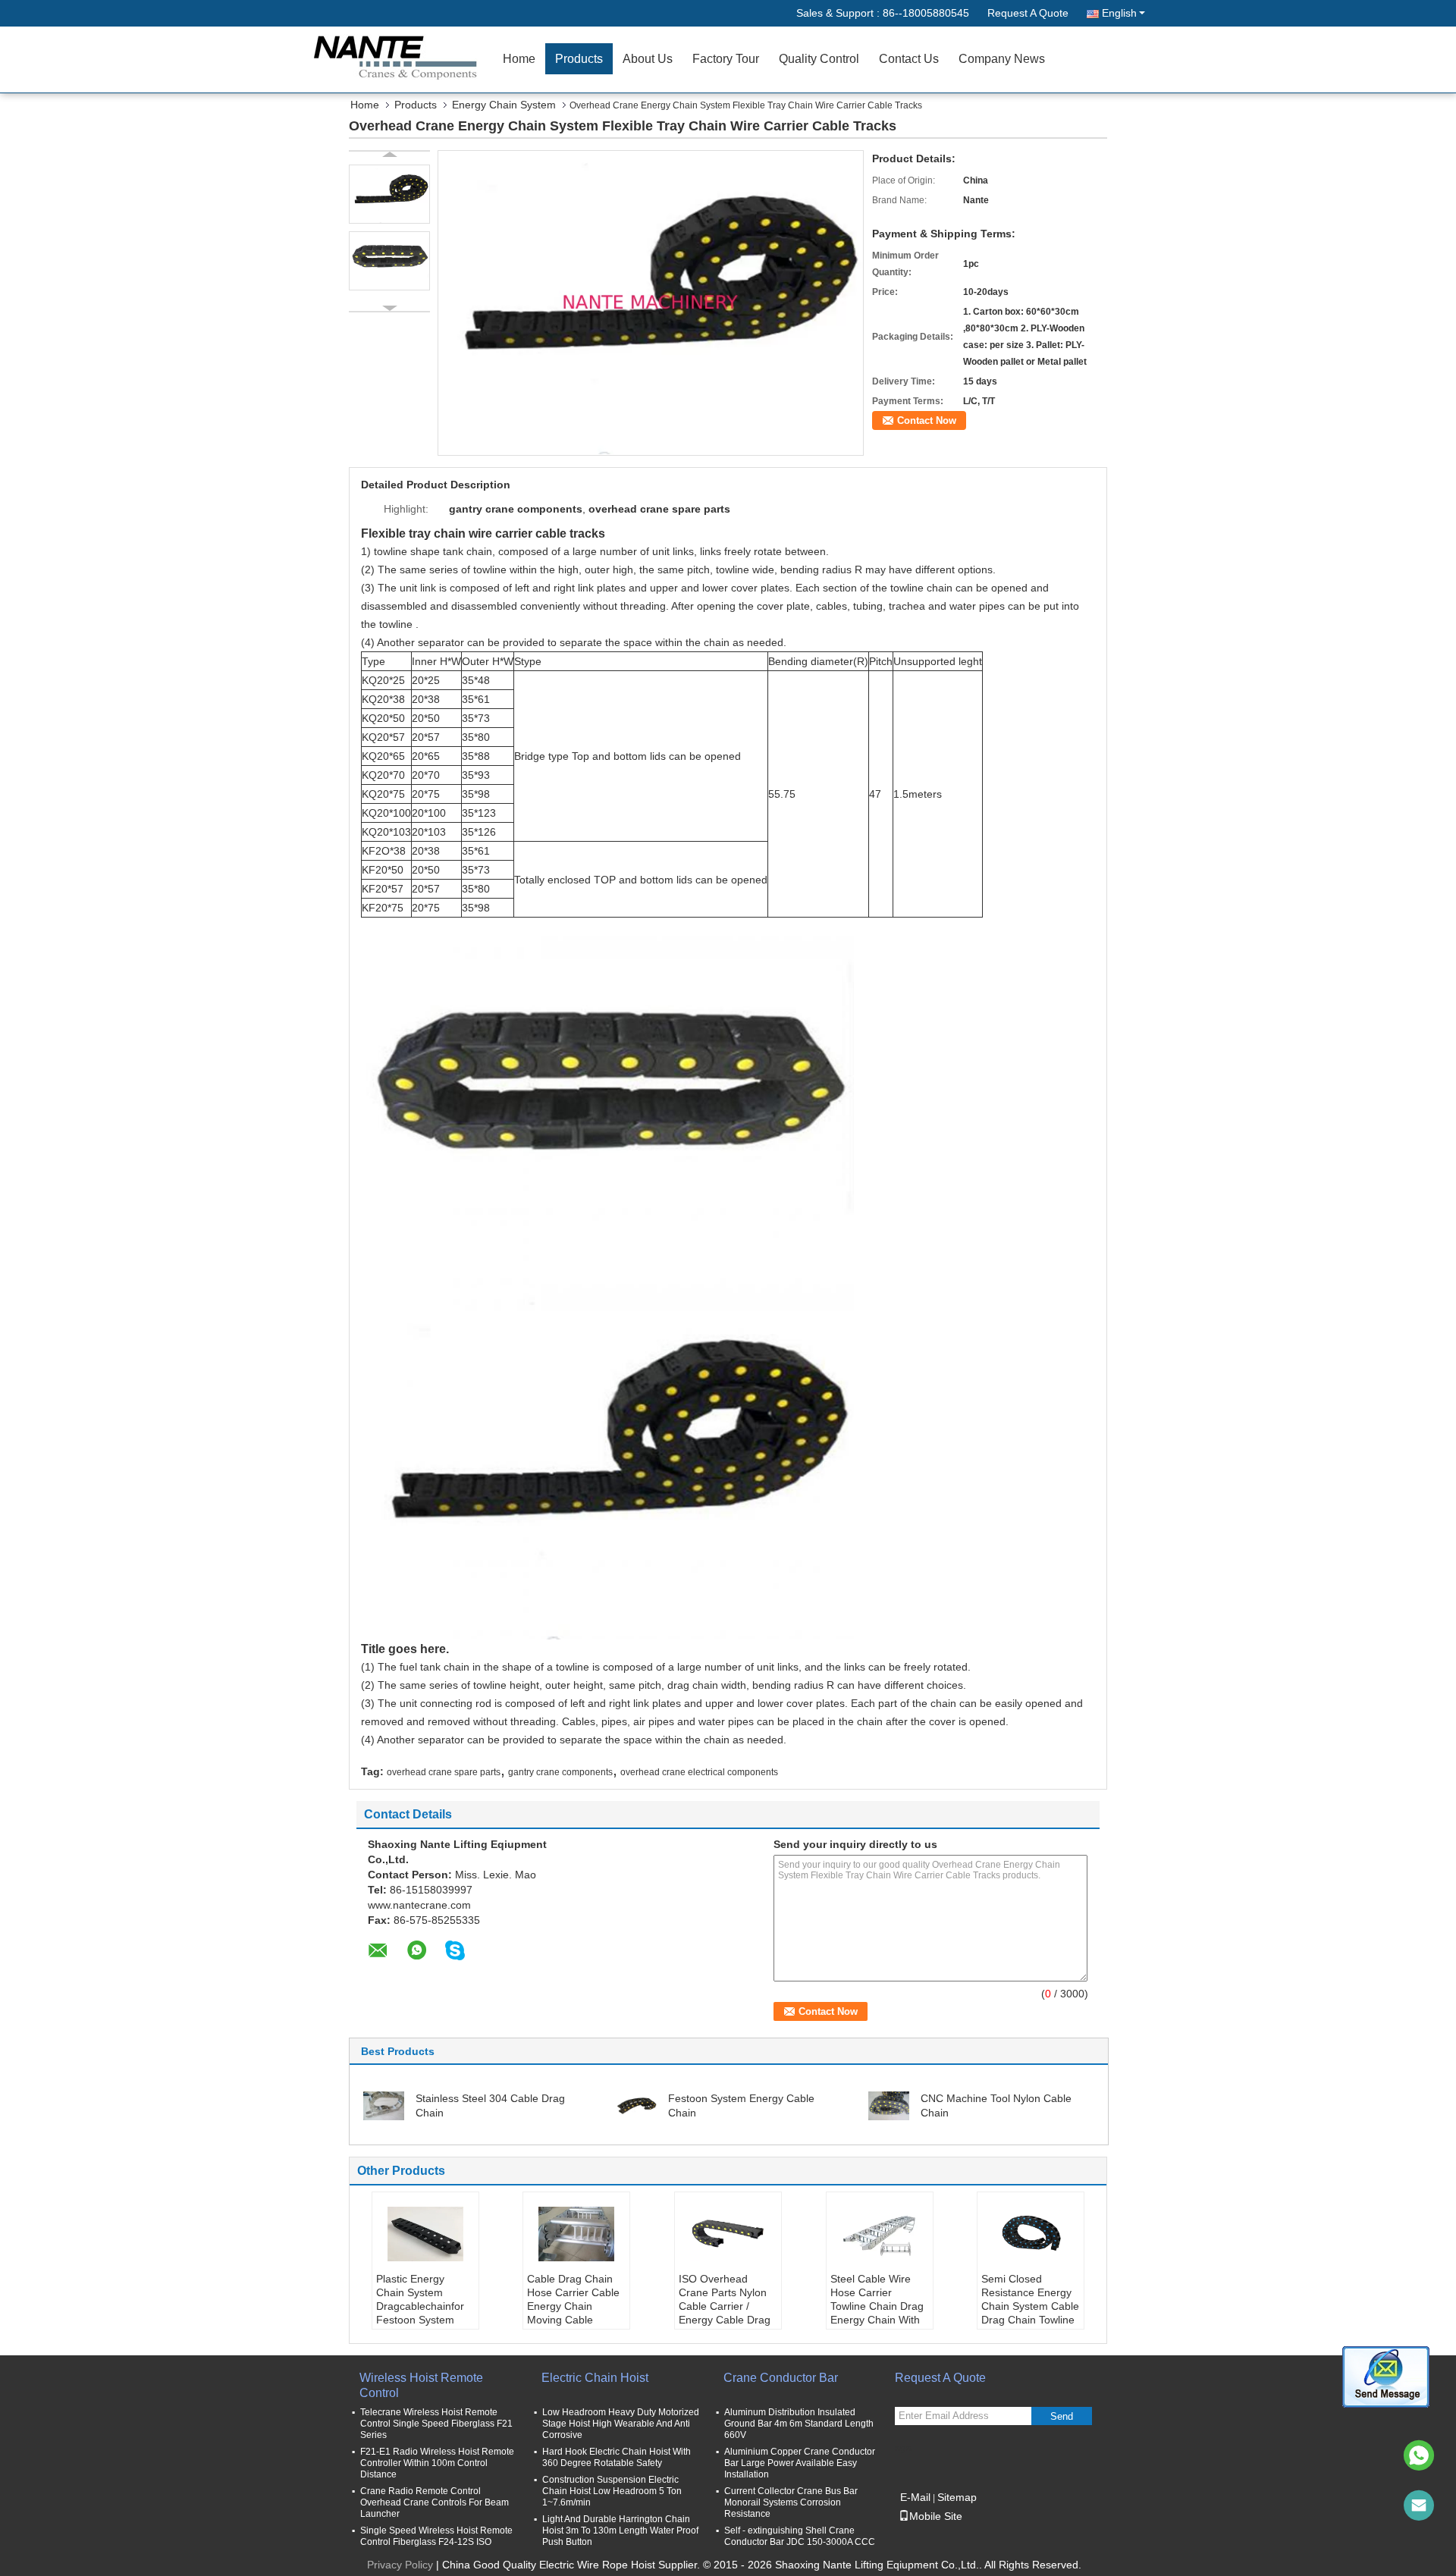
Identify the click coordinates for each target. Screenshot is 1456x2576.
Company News (1002, 59)
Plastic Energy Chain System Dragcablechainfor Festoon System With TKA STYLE (420, 2306)
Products (579, 59)
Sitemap (957, 2497)
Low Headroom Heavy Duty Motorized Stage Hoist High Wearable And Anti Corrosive (621, 2424)
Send (1062, 2416)
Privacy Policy (400, 2565)
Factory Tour (726, 59)
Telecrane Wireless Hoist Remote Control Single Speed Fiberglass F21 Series (436, 2424)
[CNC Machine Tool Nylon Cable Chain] (889, 2105)
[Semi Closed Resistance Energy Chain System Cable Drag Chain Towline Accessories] (1031, 2234)
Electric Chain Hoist (595, 2378)
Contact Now (927, 420)
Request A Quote (1028, 13)
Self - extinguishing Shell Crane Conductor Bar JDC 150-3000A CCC (800, 2536)
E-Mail (915, 2497)
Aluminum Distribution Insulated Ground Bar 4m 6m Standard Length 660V (799, 2424)
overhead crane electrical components (699, 1772)
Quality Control (819, 59)
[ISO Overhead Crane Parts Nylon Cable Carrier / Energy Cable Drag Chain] (728, 2234)
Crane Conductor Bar (781, 2378)
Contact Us (909, 59)
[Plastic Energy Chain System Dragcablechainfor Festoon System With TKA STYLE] (425, 2234)
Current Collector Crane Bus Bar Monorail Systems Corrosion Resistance (791, 2502)
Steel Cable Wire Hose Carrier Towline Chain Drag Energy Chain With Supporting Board (877, 2306)
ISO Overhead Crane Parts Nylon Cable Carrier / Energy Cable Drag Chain (725, 2306)
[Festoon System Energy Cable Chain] (636, 2105)
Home (519, 59)
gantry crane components (560, 1772)
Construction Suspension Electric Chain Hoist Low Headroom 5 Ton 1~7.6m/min (612, 2491)
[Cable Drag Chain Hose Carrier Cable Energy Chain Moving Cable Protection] (576, 2234)
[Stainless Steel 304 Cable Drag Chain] (384, 2105)
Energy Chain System (504, 105)
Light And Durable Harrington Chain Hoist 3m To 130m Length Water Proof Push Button (620, 2531)
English (1119, 13)
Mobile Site (936, 2516)
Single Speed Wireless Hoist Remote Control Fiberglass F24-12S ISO (436, 2536)
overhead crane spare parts (444, 1772)
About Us (648, 59)
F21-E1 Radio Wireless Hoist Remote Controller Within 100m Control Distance (437, 2463)
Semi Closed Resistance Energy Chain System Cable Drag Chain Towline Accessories (1030, 2306)
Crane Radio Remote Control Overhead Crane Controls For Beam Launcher (435, 2502)
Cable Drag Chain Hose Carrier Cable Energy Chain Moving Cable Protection (573, 2306)
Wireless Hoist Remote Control (421, 2385)
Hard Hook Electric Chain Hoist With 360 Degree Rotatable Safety (617, 2457)
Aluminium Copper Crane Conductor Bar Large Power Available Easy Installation (800, 2463)
